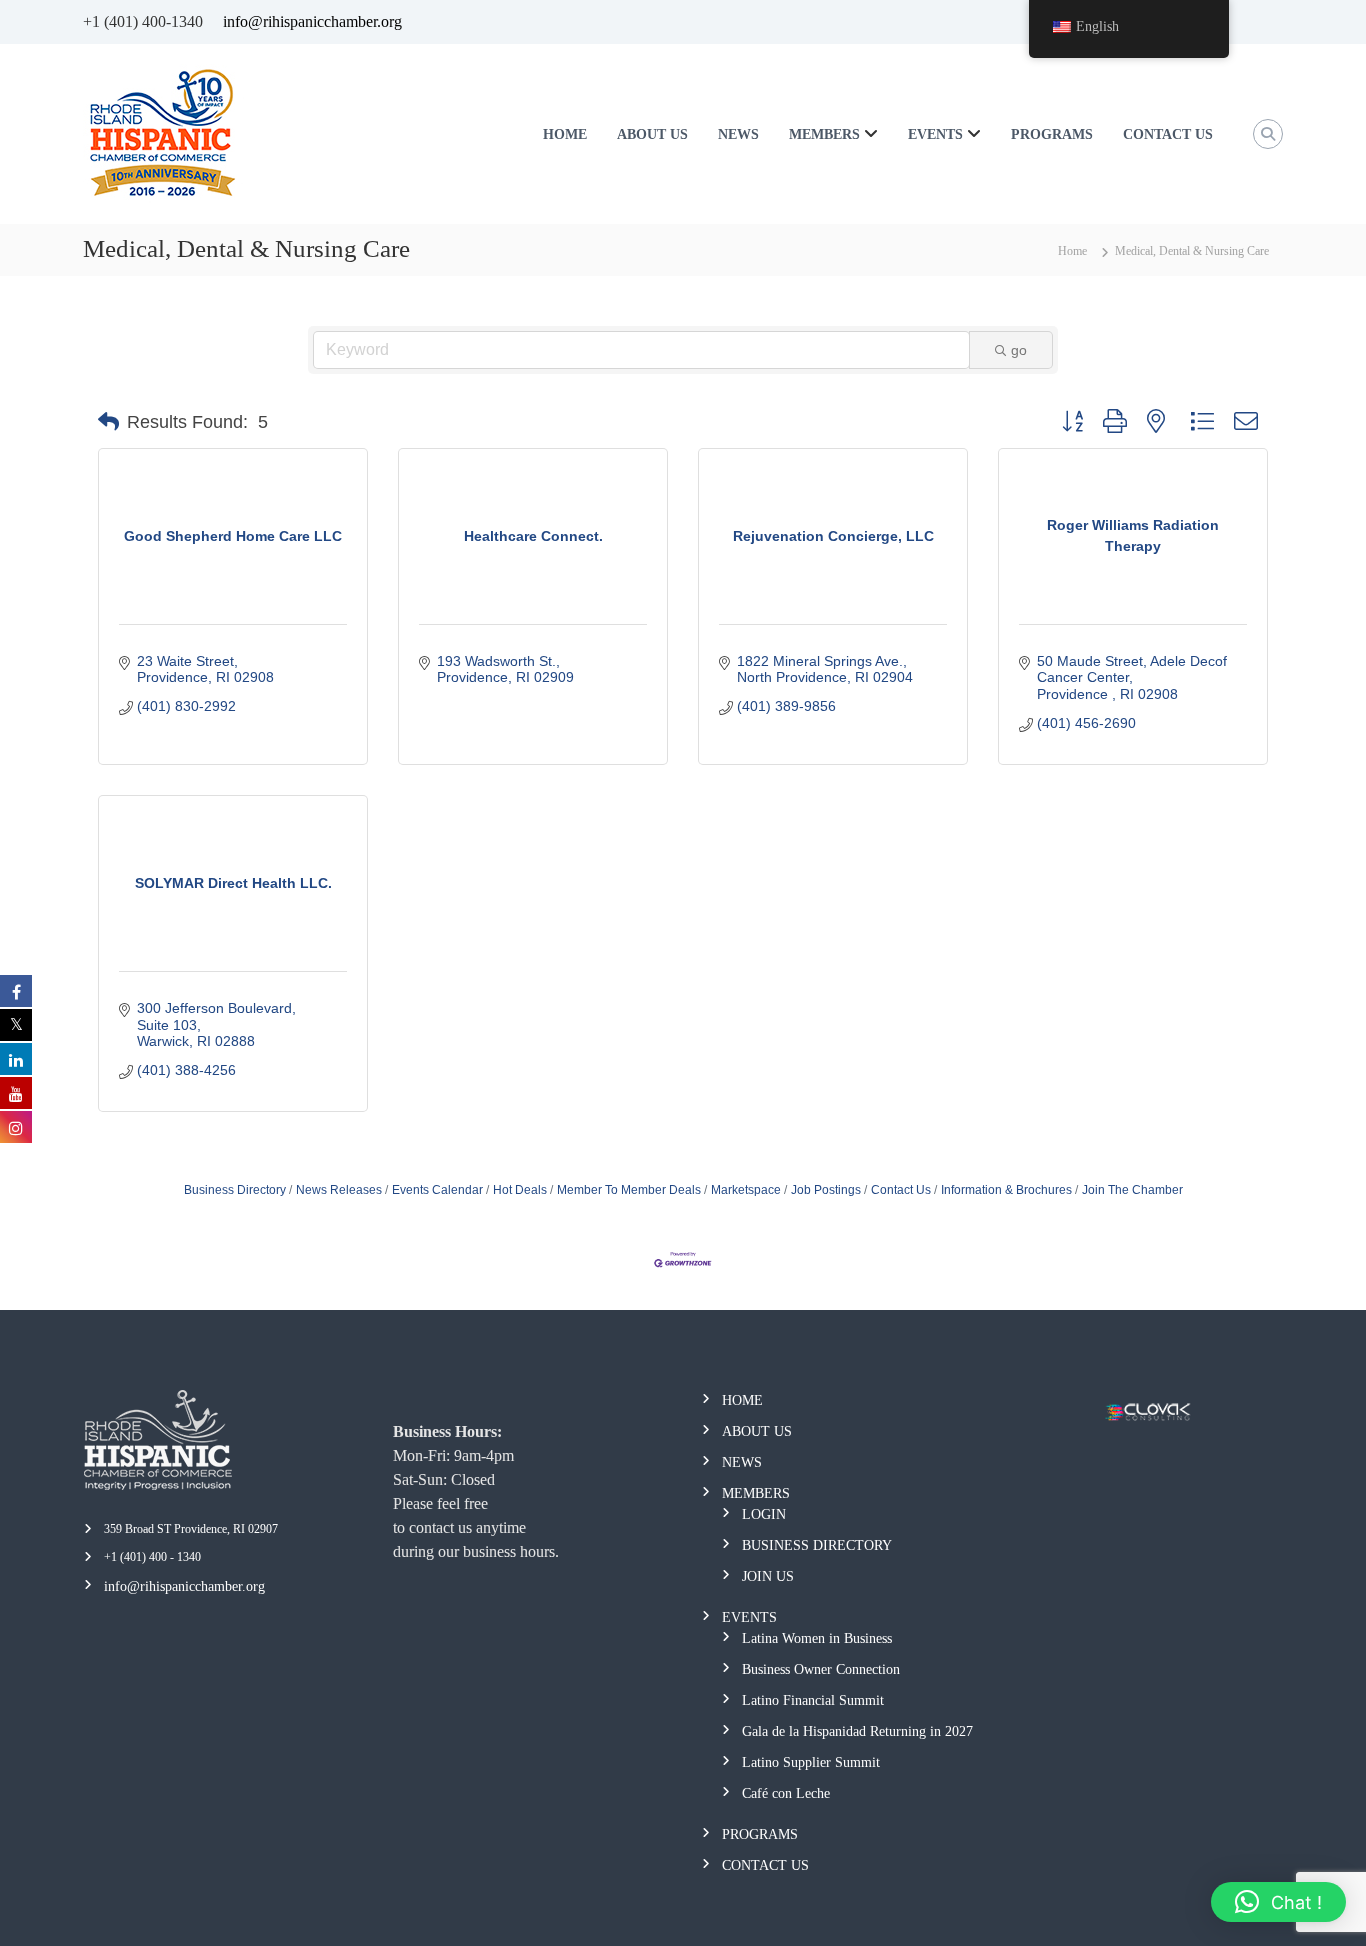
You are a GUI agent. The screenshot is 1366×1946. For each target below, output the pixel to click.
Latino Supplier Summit (811, 1762)
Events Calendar (437, 1190)
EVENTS (935, 134)
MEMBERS (824, 134)
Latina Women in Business (817, 1638)
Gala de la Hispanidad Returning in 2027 (857, 1731)
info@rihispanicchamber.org (312, 21)
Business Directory (235, 1190)
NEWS (738, 134)
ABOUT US (652, 134)
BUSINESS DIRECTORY (817, 1545)
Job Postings (826, 1190)
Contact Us (901, 1190)
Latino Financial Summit (813, 1700)
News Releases (339, 1190)
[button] (108, 422)
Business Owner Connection (821, 1669)
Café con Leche (786, 1793)
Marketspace (746, 1190)
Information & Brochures (1006, 1190)
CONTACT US (1168, 134)
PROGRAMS (1052, 134)
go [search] (1019, 350)
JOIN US (768, 1576)
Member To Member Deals (629, 1190)
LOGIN (764, 1514)
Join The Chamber (1132, 1190)
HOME (565, 134)
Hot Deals (520, 1190)
